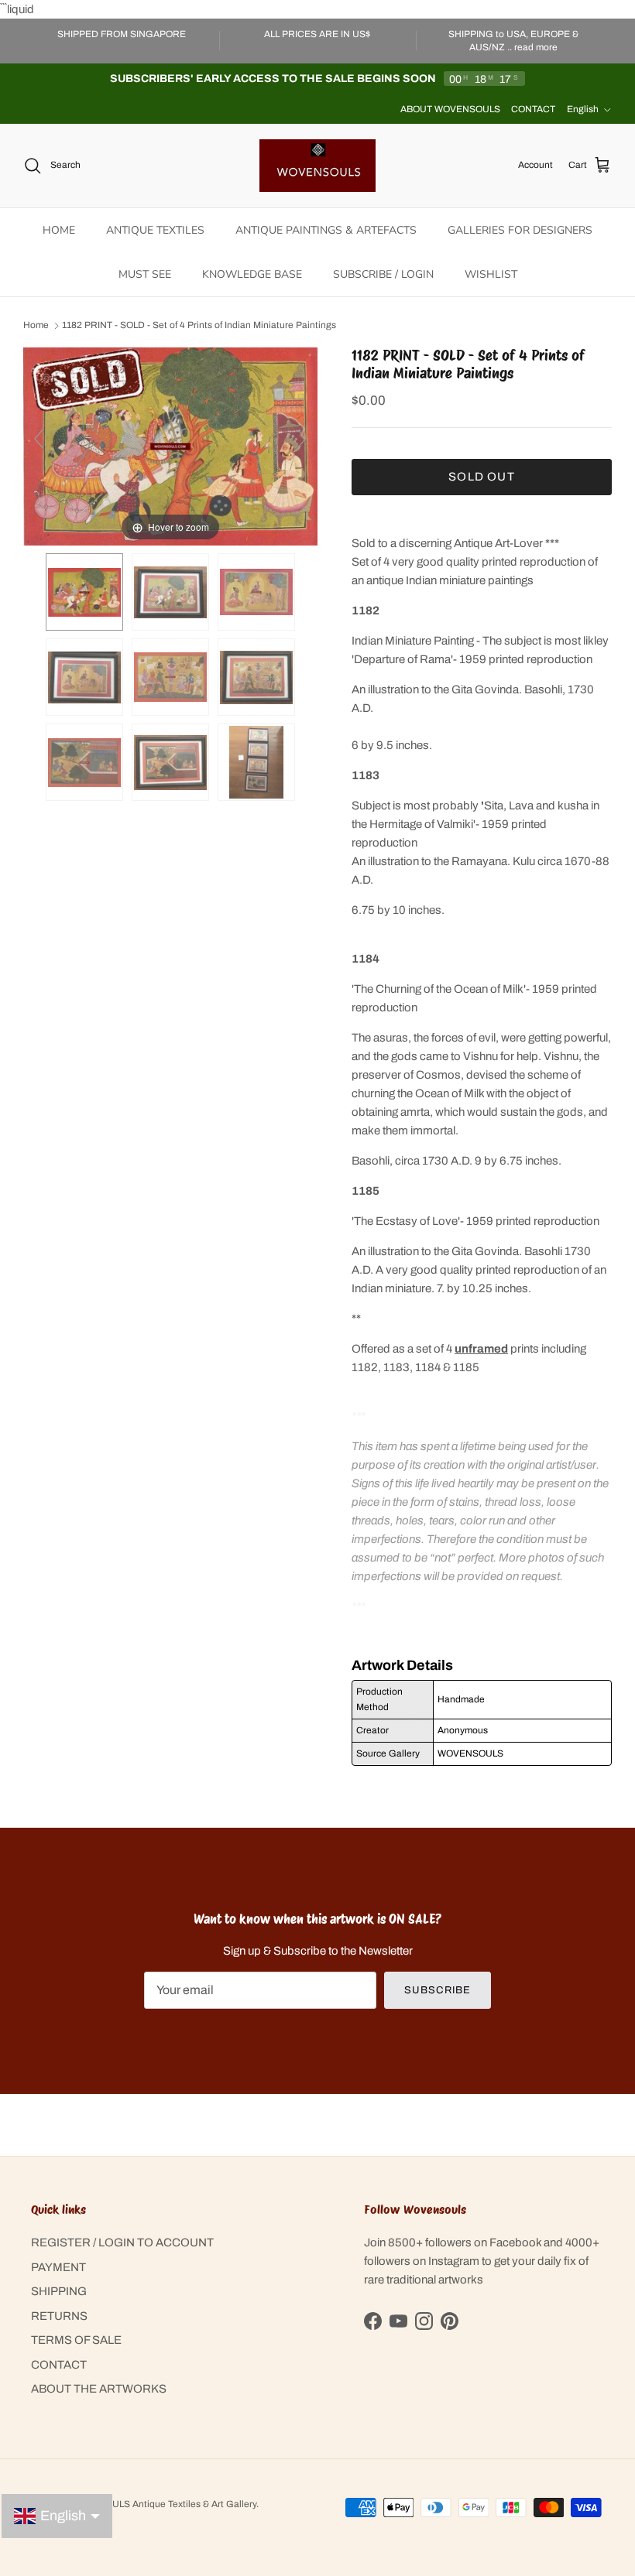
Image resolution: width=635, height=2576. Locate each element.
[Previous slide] (39, 439)
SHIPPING (59, 2291)
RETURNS (59, 2316)
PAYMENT (58, 2267)
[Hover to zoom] (170, 446)
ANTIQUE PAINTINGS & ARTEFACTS (326, 230)
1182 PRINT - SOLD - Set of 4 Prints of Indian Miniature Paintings (199, 326)
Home (36, 326)
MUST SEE (145, 274)
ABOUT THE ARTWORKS (99, 2389)
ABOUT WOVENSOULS (450, 109)
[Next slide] (302, 439)
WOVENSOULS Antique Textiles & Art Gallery (160, 2504)
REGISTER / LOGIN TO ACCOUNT (122, 2242)
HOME (59, 230)
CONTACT (533, 109)
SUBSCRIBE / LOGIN (383, 274)
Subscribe (437, 1990)
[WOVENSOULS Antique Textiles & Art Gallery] (317, 166)
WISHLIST (491, 274)
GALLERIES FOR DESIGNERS (520, 230)
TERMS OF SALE (76, 2340)
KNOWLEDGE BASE (252, 274)
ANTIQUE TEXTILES (155, 230)
